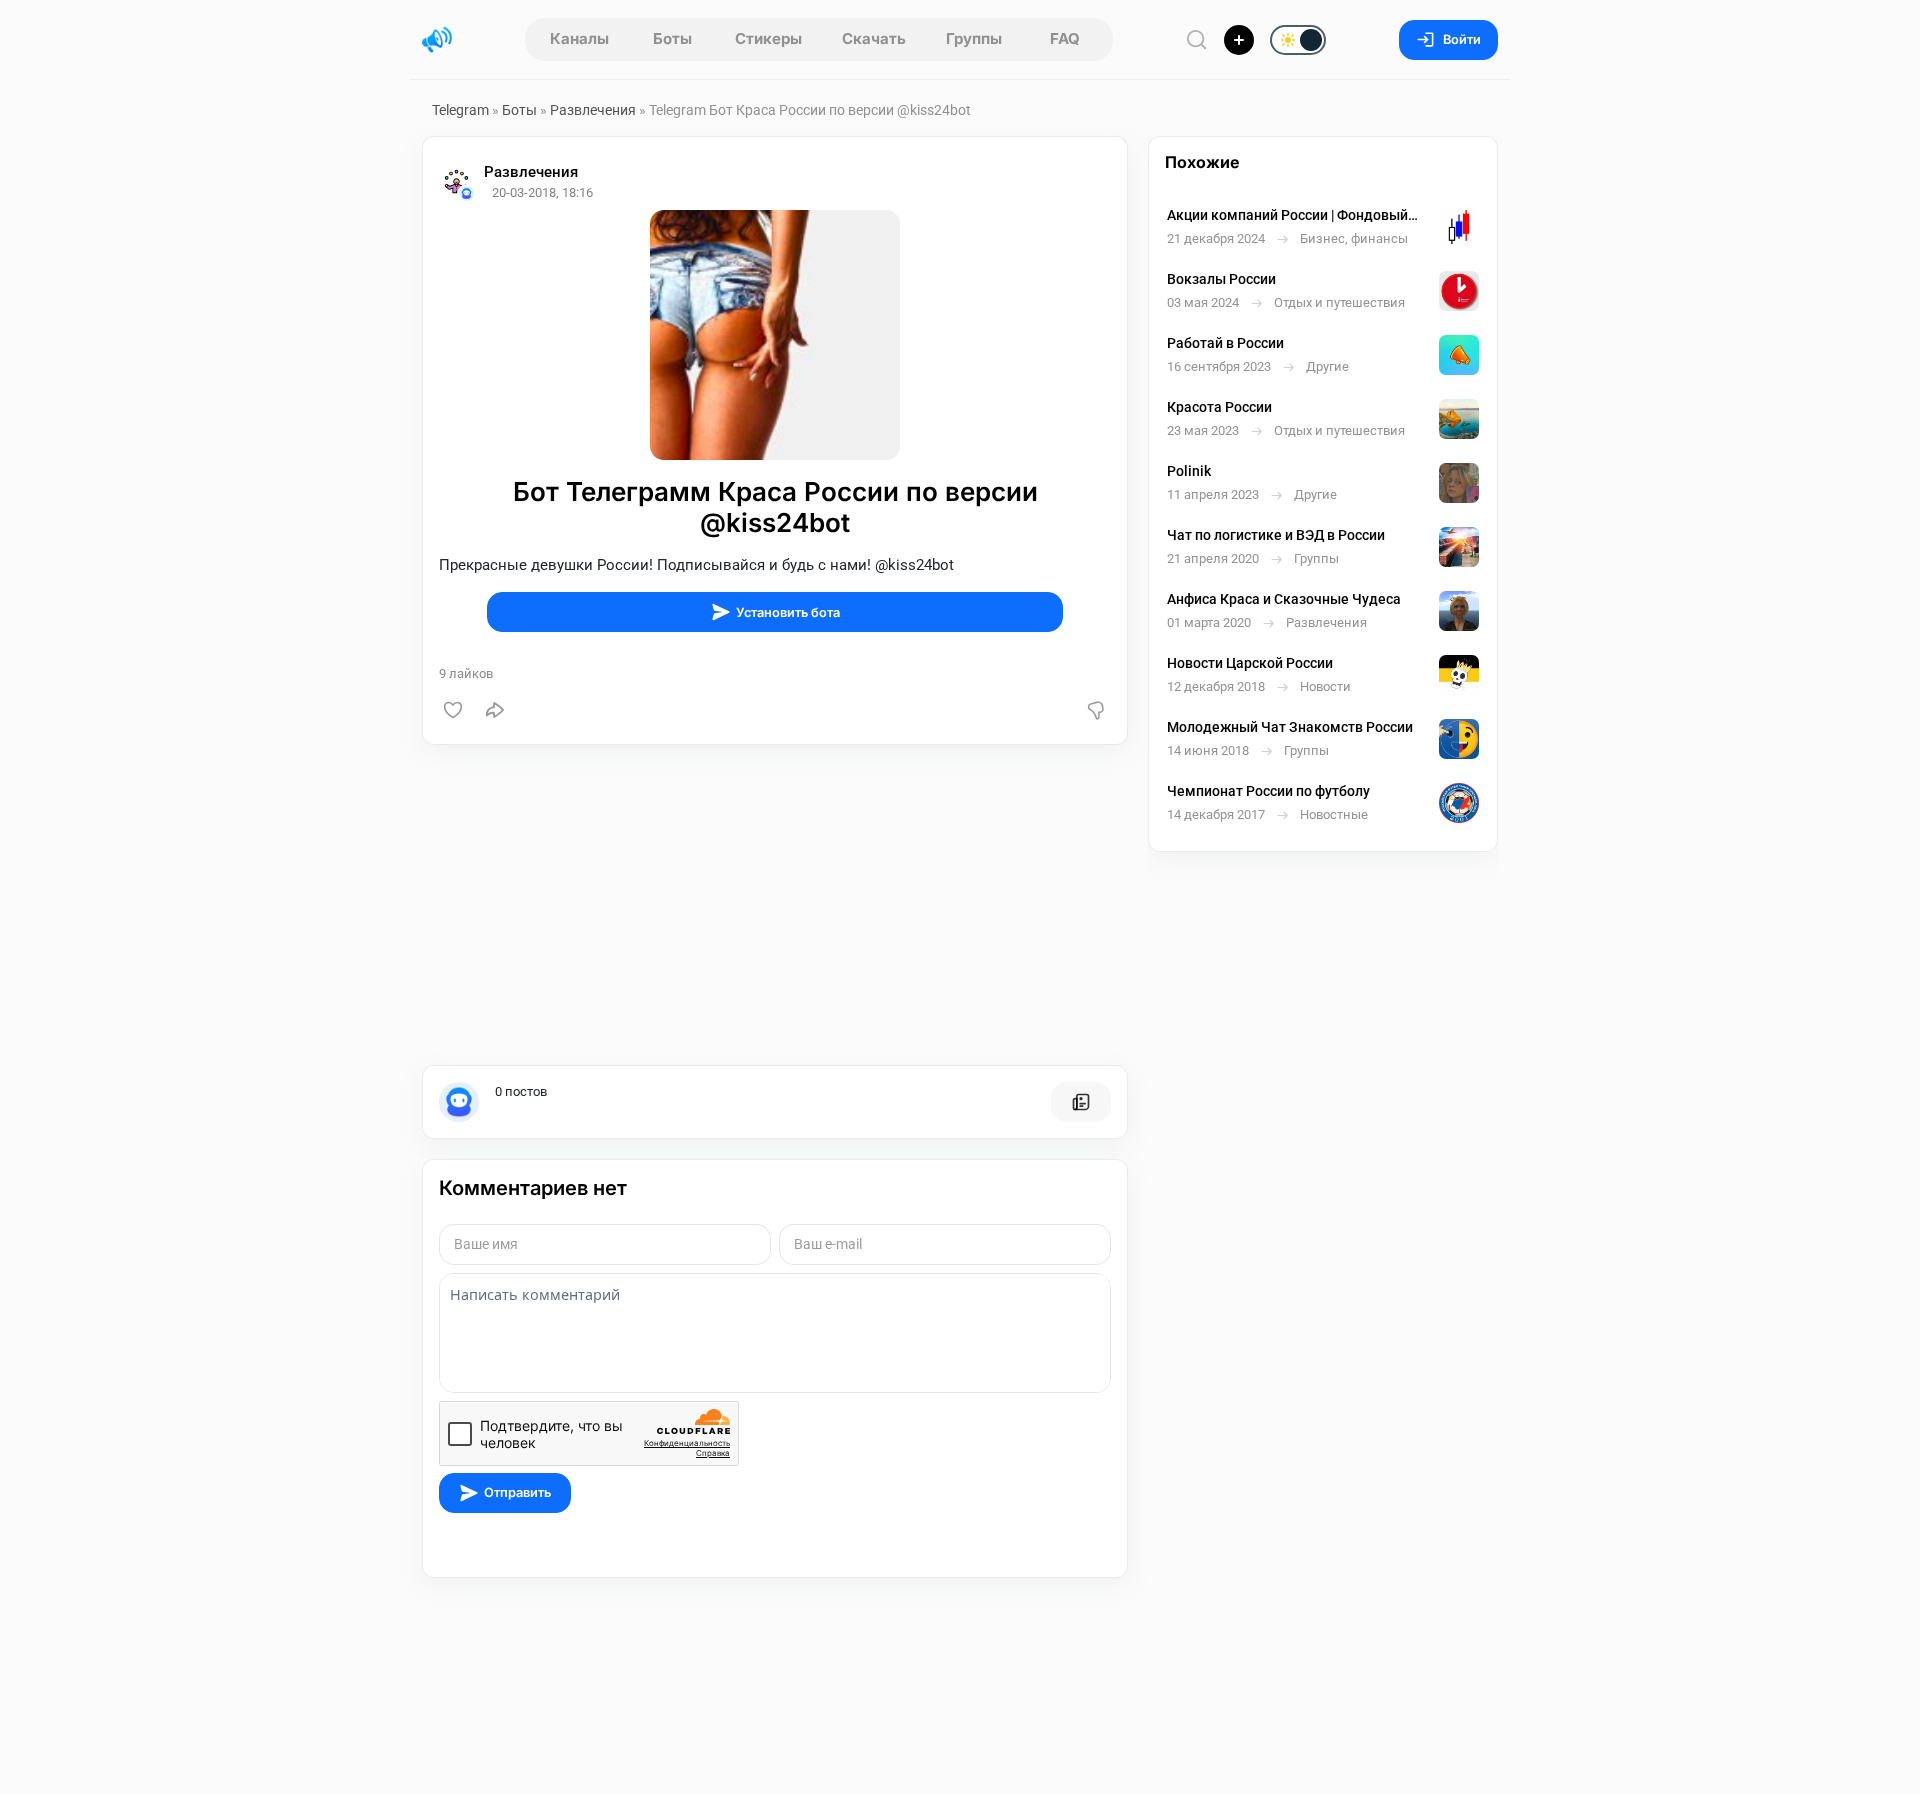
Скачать (874, 38)
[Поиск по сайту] (1197, 39)
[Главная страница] (437, 40)
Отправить (517, 1492)
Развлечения (593, 110)
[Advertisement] (775, 905)
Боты (672, 38)
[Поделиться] (495, 710)
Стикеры (768, 38)
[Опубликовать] (1239, 40)
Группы (974, 38)
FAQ (1065, 38)
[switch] (1234, 41)
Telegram (460, 110)
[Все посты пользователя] (1081, 1102)
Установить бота (788, 612)
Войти (1462, 39)
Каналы (579, 38)
